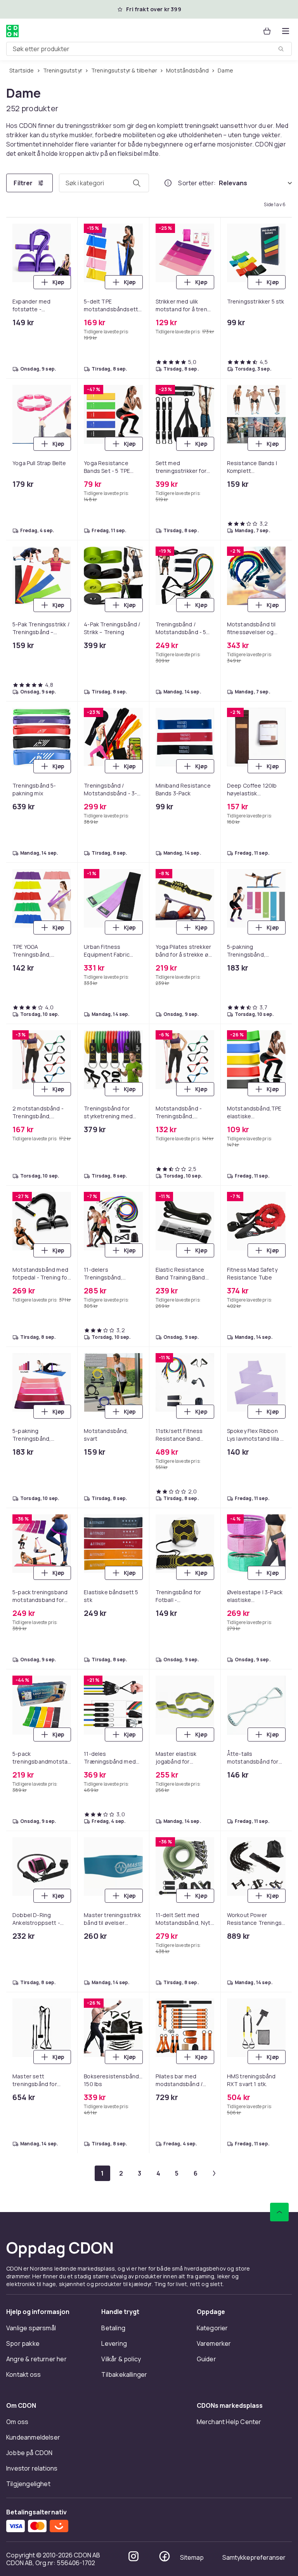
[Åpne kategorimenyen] (286, 31)
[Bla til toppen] (279, 2212)
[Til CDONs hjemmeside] (12, 31)
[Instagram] (133, 2556)
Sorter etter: (197, 183)
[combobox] (149, 49)
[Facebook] (165, 2556)
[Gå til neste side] (214, 2173)
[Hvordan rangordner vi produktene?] (168, 183)
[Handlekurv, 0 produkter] (267, 31)
